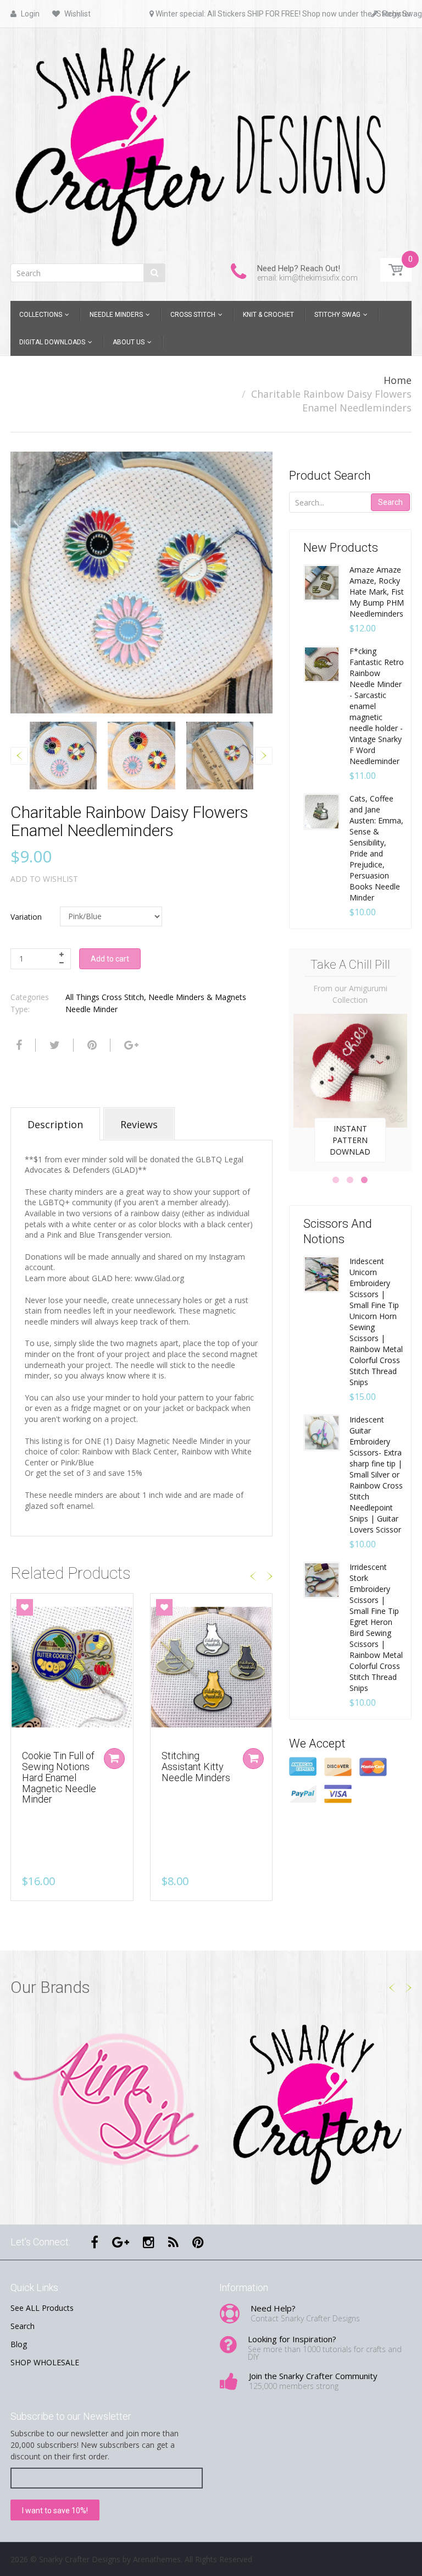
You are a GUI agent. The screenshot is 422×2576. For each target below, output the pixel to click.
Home (398, 380)
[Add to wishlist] (25, 1607)
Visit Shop (107, 2101)
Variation (26, 917)
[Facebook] (18, 1045)
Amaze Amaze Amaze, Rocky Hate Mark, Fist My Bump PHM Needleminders (377, 592)
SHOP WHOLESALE (45, 2362)
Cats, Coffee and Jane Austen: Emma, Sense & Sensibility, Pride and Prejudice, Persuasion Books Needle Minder (376, 848)
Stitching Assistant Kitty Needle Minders (196, 1767)
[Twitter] (53, 1045)
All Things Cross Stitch (105, 997)
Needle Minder (91, 1009)
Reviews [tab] (139, 1124)
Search (390, 502)
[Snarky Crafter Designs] (211, 142)
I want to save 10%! (55, 2511)
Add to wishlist (44, 879)
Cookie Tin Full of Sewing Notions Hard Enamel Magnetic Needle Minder (59, 1777)
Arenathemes (157, 2559)
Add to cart (110, 959)
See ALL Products (42, 2308)
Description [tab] (55, 1124)
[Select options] (114, 1759)
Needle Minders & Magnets (197, 997)
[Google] (130, 1045)
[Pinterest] (198, 2242)
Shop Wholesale (350, 1138)
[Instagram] (149, 2242)
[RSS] (173, 2242)
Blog (19, 2344)
